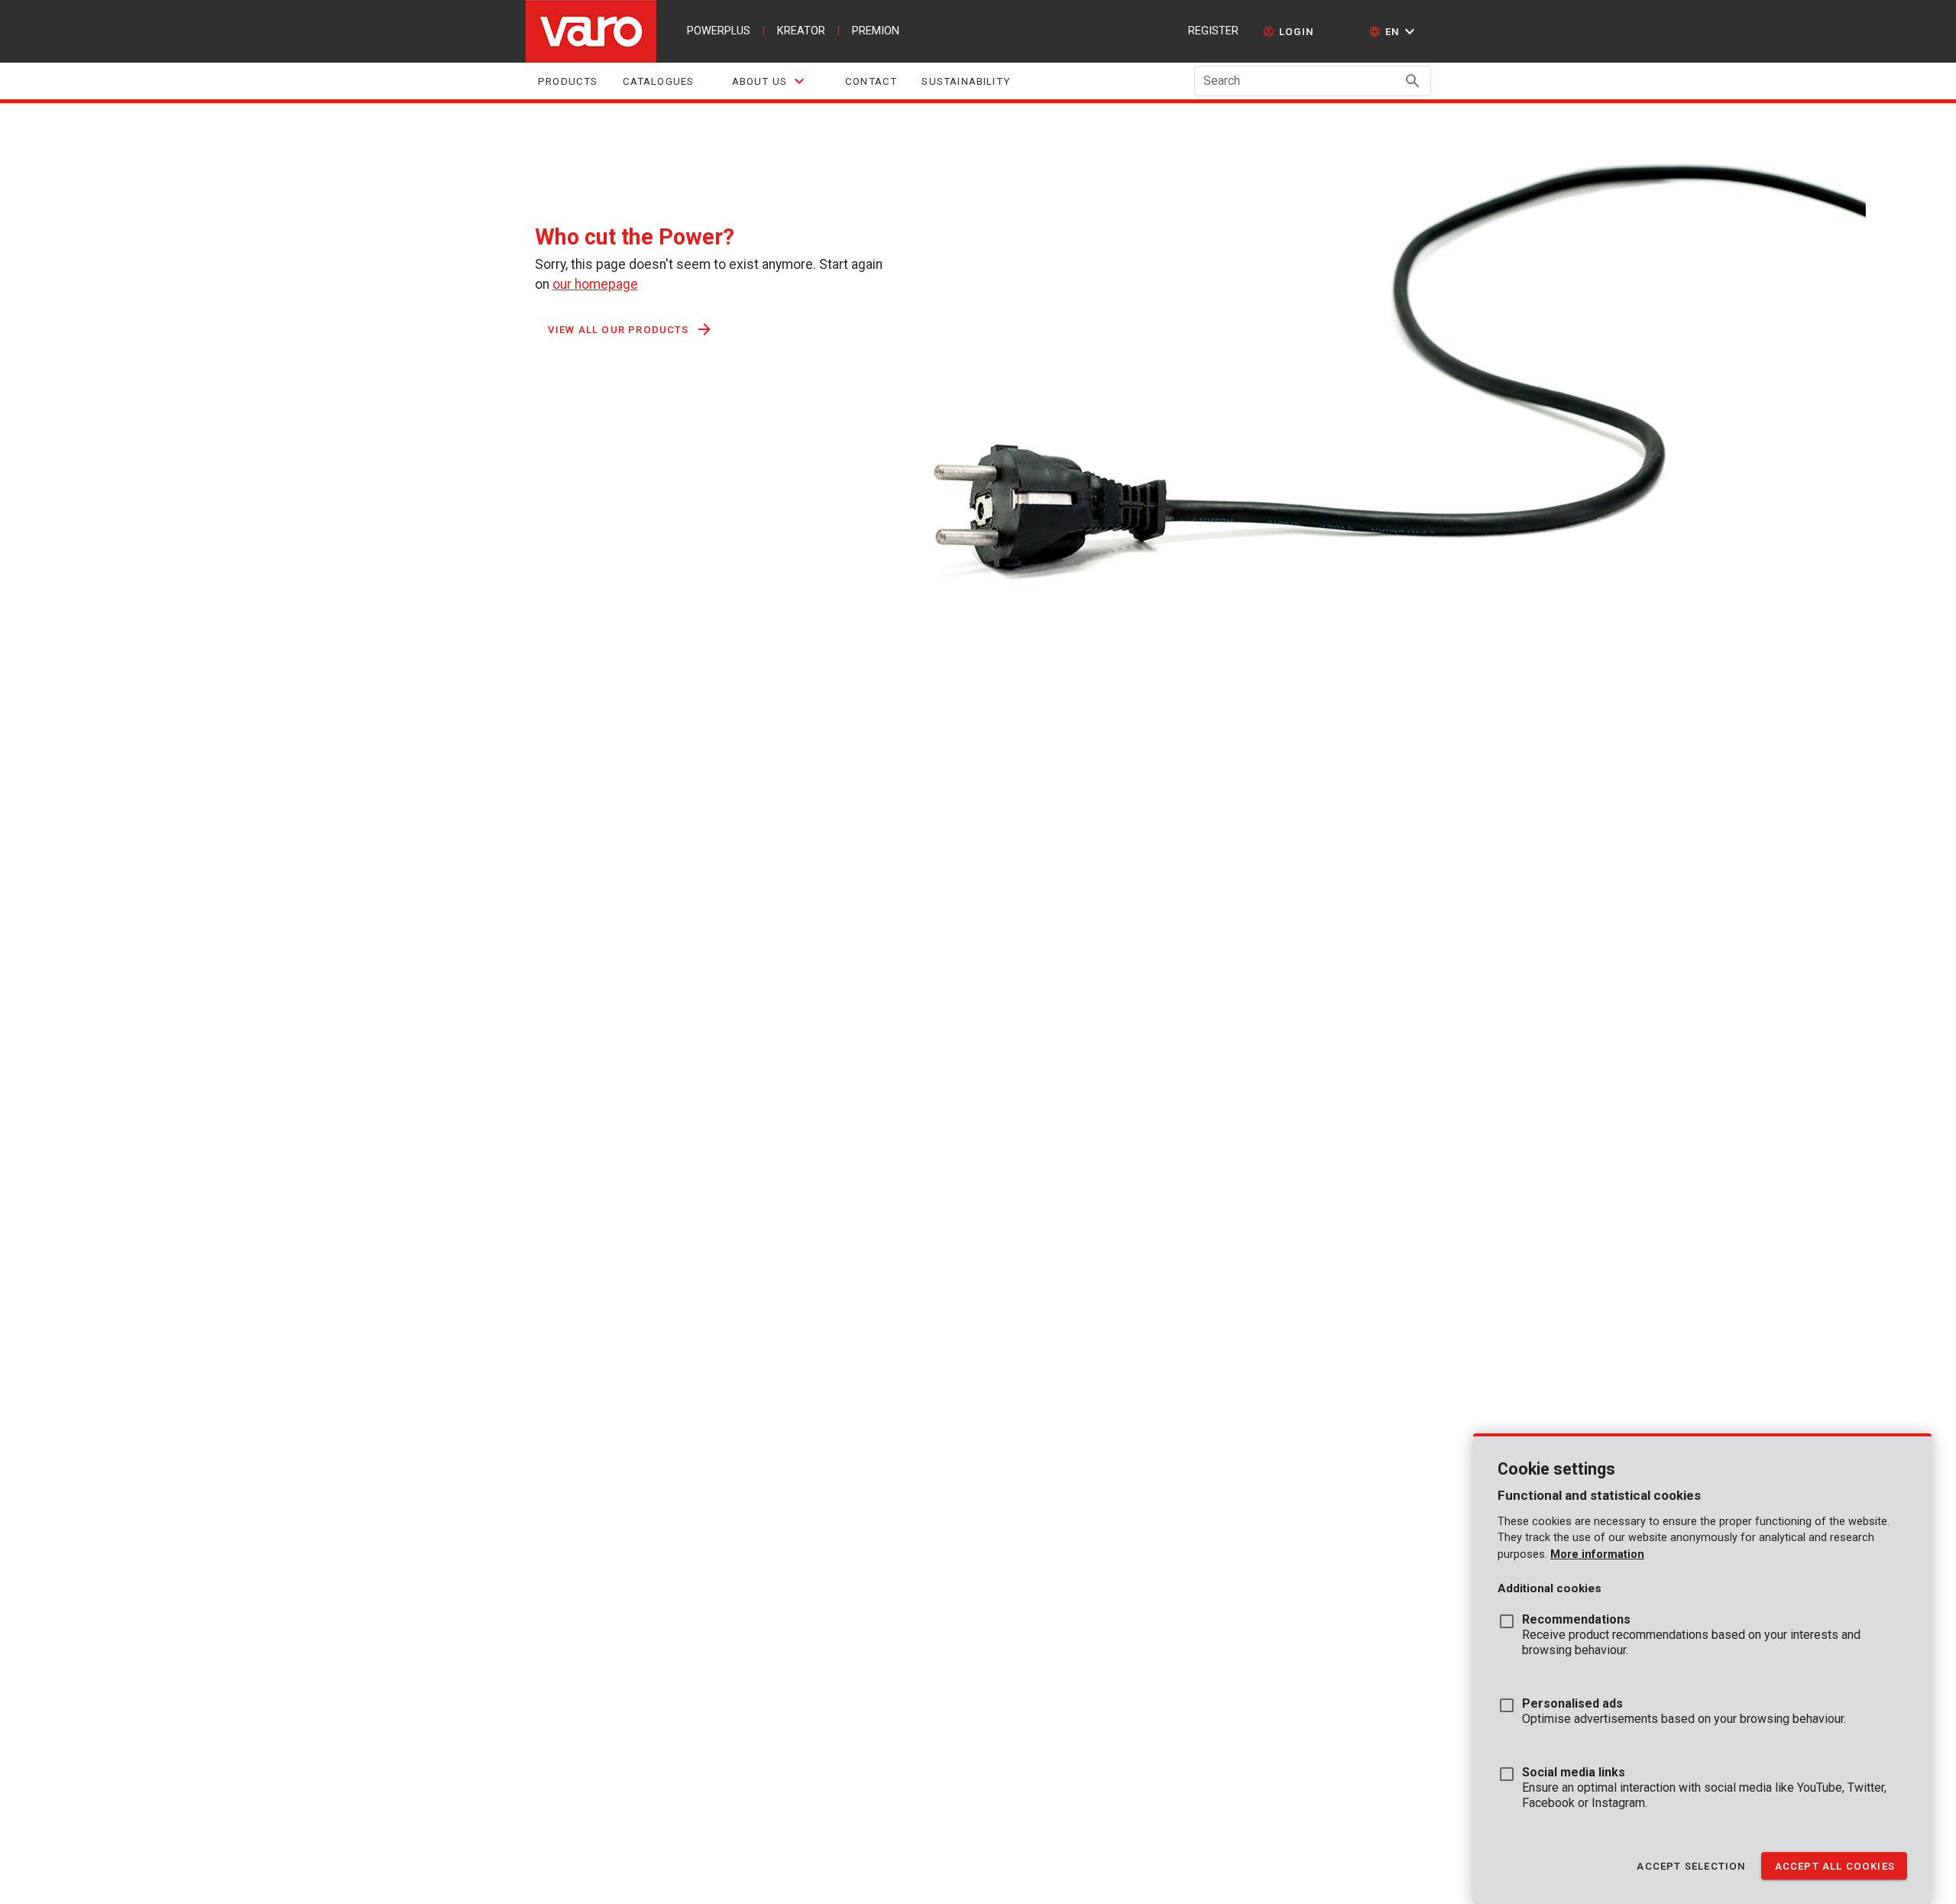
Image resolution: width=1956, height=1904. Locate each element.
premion (876, 31)
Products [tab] (568, 81)
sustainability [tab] (966, 81)
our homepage (595, 284)
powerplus (719, 31)
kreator (801, 31)
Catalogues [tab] (658, 81)
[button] (1394, 31)
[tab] (769, 81)
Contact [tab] (871, 81)
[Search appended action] (1413, 81)
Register (1213, 31)
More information (1597, 1554)
